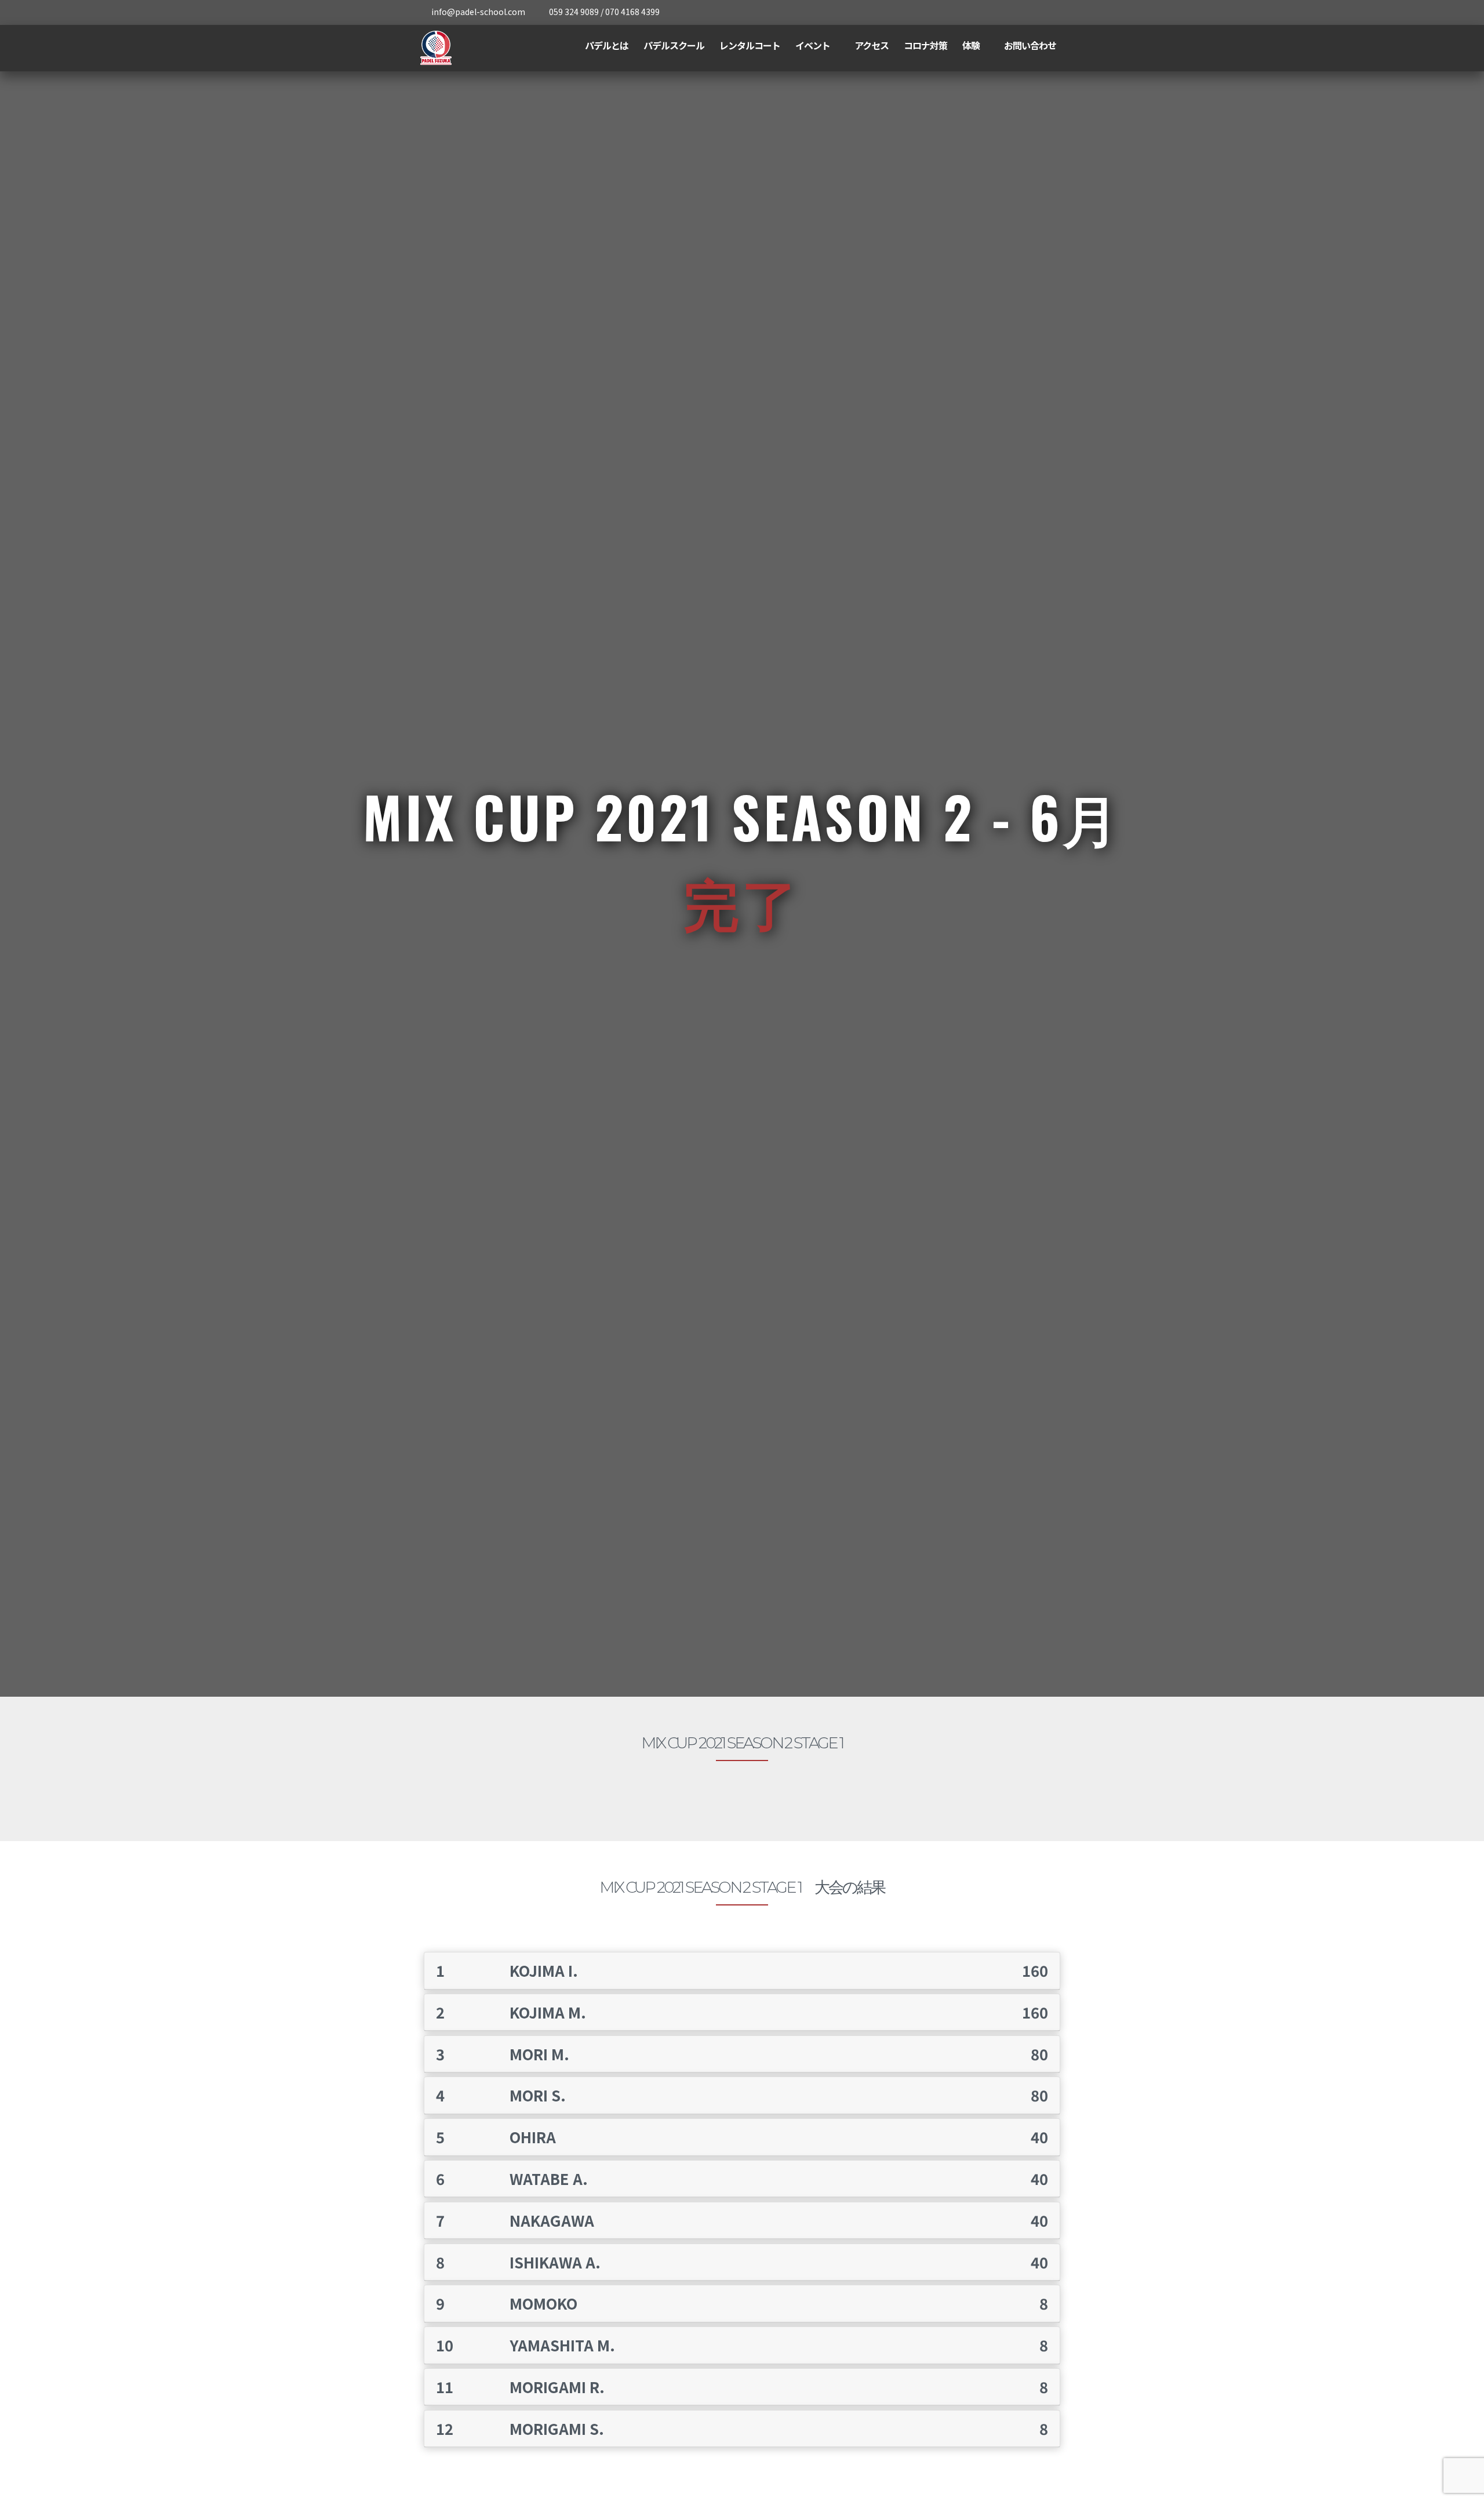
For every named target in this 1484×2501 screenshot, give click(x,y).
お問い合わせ (1030, 45)
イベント (813, 45)
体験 (971, 45)
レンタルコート (750, 45)
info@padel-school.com (478, 12)
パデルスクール (674, 45)
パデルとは (607, 45)
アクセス (872, 45)
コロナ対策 (925, 45)
